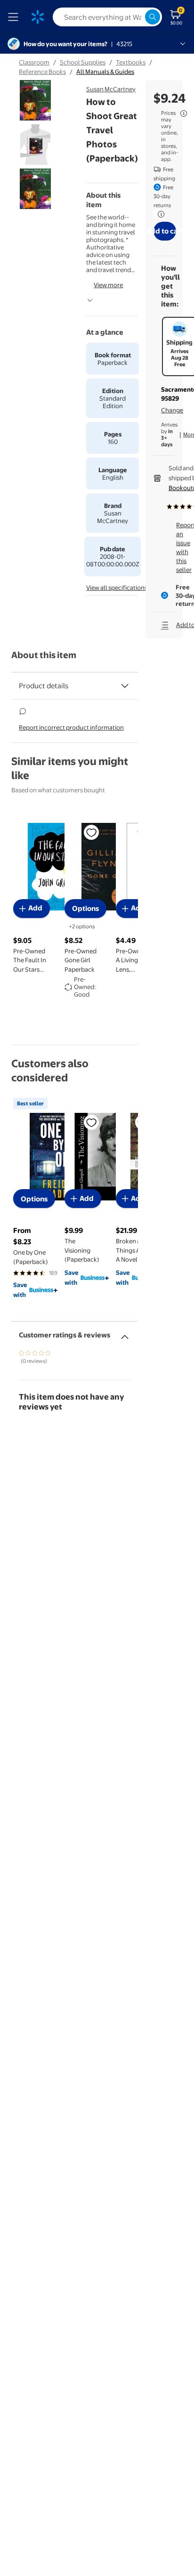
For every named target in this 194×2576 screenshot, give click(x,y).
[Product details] (125, 686)
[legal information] (184, 113)
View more (108, 285)
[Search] (153, 17)
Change (172, 410)
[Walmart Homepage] (38, 17)
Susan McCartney (111, 89)
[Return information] (159, 214)
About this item (44, 655)
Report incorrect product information (71, 727)
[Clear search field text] (137, 17)
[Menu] (15, 17)
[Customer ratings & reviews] (125, 1333)
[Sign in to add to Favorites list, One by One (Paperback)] (91, 1122)
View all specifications (117, 588)
